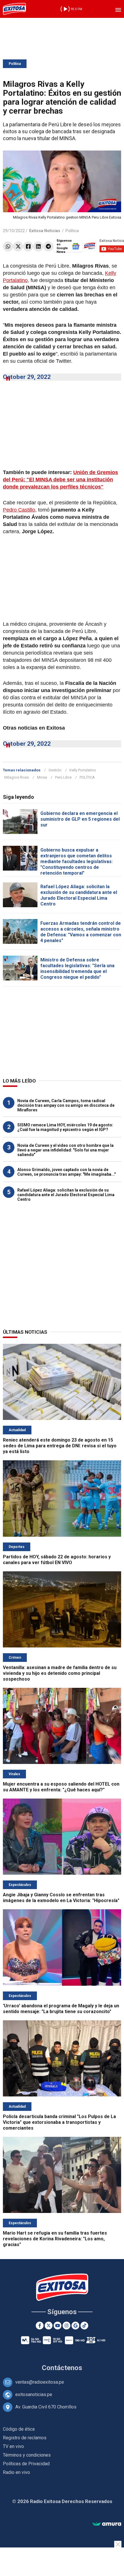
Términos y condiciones (27, 2455)
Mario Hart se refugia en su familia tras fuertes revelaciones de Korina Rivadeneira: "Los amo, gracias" (55, 2239)
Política (15, 64)
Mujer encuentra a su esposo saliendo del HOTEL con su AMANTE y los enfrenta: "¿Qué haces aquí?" (61, 1787)
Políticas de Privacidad (26, 2464)
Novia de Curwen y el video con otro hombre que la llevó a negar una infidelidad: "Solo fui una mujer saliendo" (65, 1150)
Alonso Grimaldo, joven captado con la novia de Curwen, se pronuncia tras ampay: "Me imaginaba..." (66, 1172)
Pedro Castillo (19, 510)
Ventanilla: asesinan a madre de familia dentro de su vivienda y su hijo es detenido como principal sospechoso (60, 1673)
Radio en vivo (16, 2472)
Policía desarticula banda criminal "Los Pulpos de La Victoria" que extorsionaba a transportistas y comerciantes (59, 2122)
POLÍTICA (87, 777)
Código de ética (19, 2429)
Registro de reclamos (25, 2438)
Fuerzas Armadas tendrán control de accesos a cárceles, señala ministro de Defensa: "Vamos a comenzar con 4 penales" (81, 932)
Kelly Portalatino (83, 770)
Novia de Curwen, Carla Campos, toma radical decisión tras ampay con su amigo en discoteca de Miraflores (66, 1105)
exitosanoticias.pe (34, 2394)
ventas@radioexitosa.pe (40, 2382)
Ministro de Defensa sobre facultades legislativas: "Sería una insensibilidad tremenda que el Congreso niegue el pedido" (77, 968)
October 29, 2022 (27, 377)
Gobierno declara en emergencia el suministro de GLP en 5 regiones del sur (80, 819)
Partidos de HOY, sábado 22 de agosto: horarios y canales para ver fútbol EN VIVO (57, 1560)
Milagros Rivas (17, 777)
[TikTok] (84, 2326)
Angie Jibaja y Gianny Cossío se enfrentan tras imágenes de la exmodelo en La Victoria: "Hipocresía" (61, 1898)
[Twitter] (18, 246)
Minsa (42, 777)
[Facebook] (28, 246)
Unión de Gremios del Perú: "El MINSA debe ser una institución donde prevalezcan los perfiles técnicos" (60, 480)
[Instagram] (66, 2326)
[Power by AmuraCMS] (107, 2524)
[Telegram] (48, 246)
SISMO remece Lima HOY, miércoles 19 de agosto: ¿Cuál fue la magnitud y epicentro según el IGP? (65, 1127)
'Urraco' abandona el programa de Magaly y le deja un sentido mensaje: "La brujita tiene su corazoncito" (61, 2009)
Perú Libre (63, 777)
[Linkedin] (38, 246)
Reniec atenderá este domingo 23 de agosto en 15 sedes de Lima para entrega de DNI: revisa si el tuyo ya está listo (60, 1446)
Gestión (55, 770)
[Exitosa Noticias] (14, 9)
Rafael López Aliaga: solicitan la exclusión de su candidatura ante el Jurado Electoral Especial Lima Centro (79, 895)
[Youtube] (58, 2326)
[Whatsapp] (8, 246)
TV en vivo (13, 2446)
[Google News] (75, 2326)
